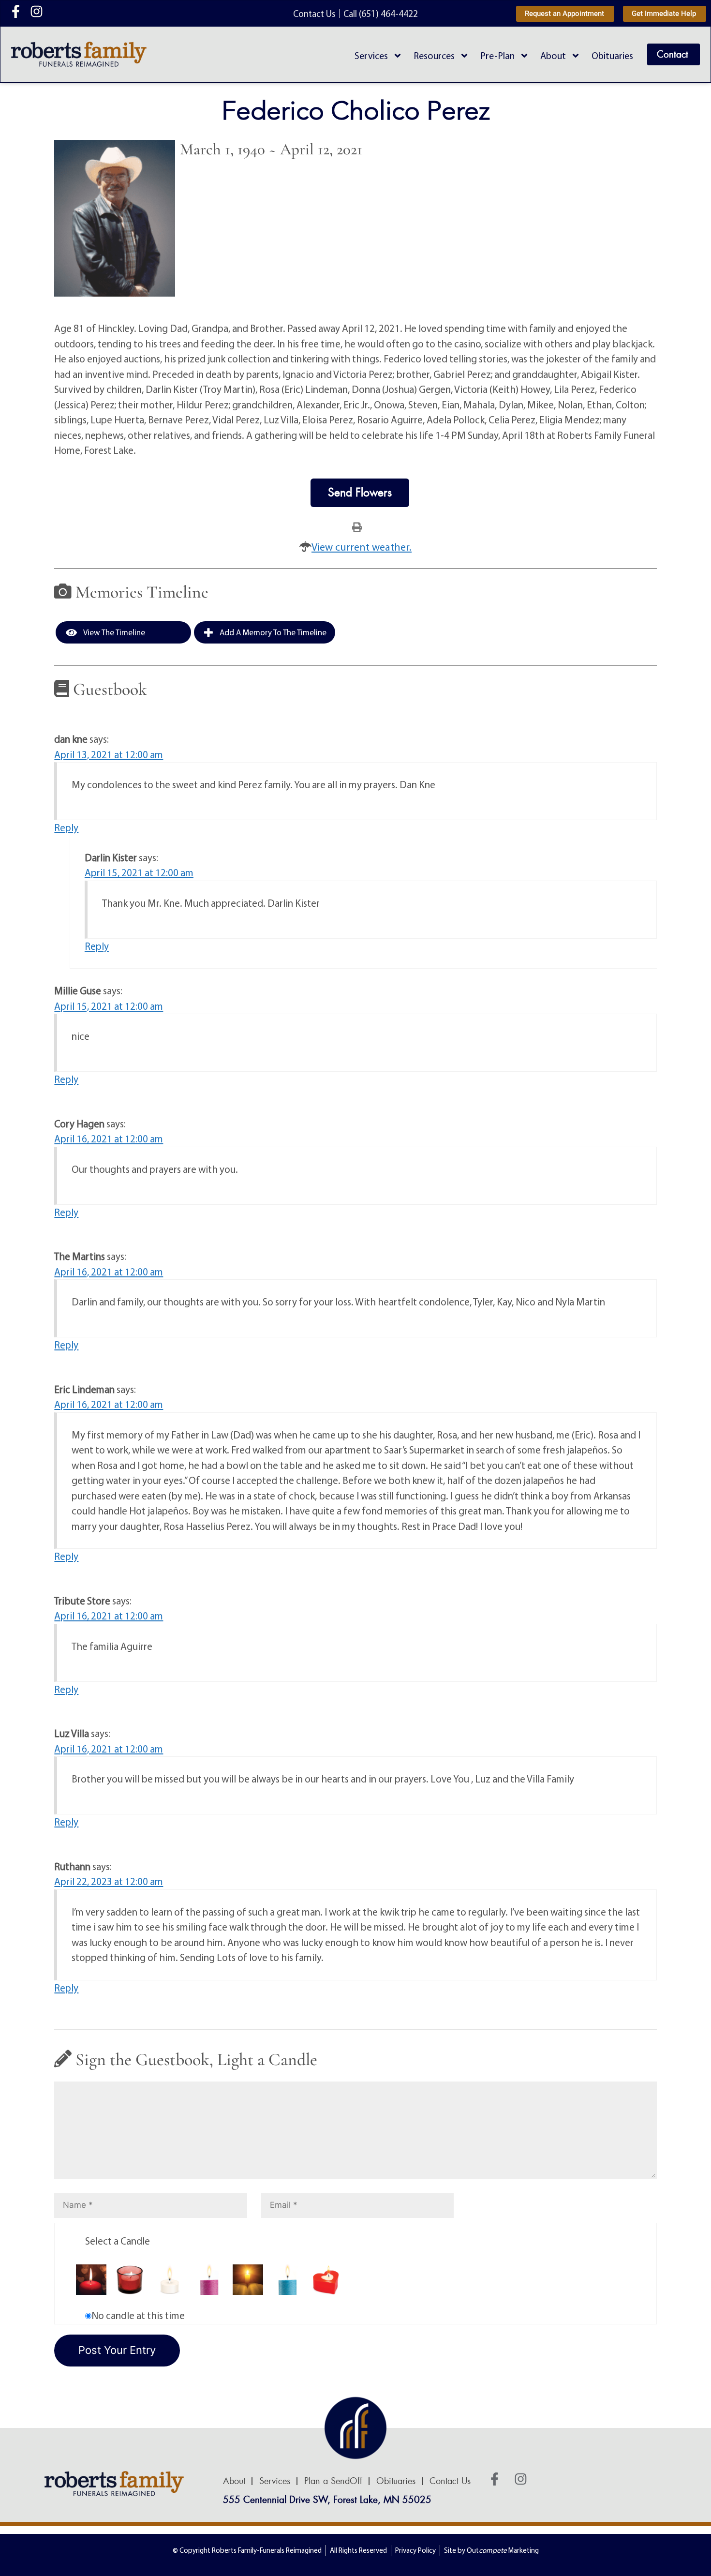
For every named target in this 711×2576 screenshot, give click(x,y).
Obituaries (612, 55)
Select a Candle (118, 2241)
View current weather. (362, 547)
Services (371, 55)
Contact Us (450, 2481)
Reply (66, 827)
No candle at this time (138, 2315)
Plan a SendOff (333, 2481)
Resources (434, 55)
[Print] (357, 526)
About (553, 55)
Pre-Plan (497, 55)
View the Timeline (113, 632)
